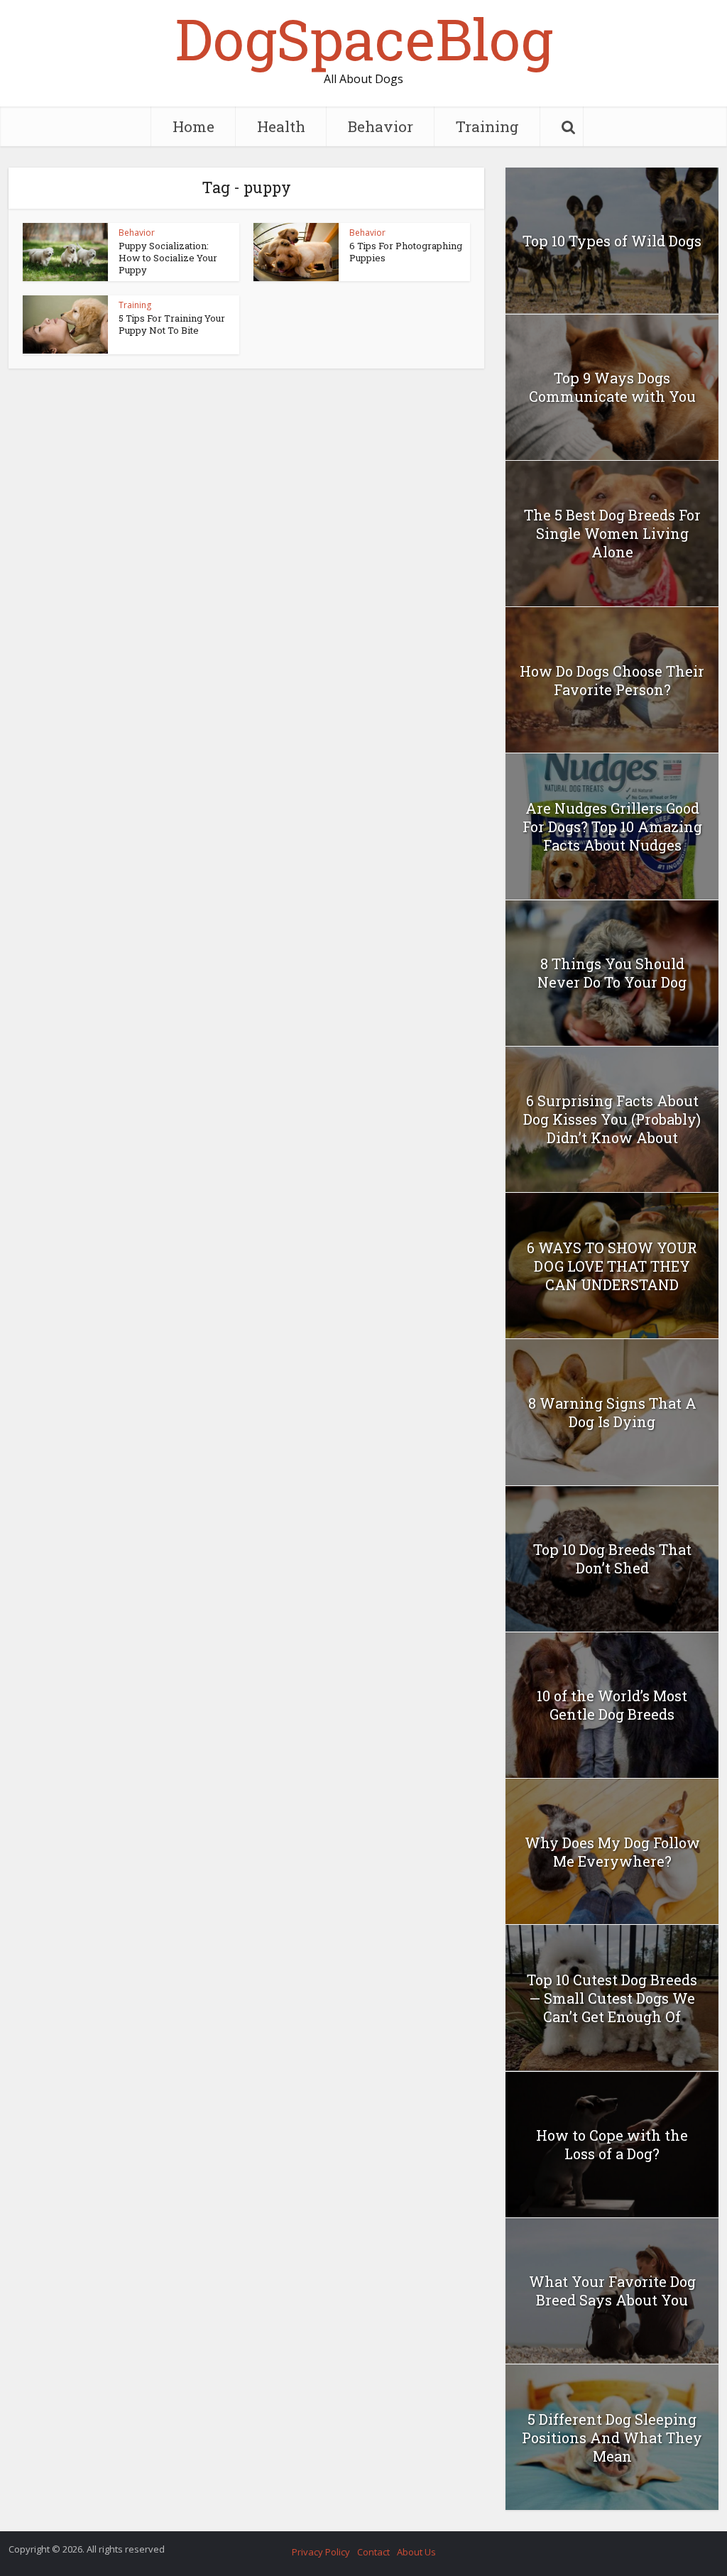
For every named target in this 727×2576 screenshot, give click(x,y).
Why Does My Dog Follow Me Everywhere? (612, 1852)
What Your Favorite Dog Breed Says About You (612, 2291)
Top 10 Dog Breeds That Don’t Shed (612, 1559)
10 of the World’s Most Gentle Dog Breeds (612, 1705)
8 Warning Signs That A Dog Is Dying (612, 1412)
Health (281, 126)
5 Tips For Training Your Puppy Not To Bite (172, 324)
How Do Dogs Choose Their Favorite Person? (612, 680)
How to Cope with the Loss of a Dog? (612, 2144)
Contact (373, 2552)
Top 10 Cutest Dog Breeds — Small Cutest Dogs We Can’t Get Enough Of (612, 1998)
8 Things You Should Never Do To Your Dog (612, 973)
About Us (416, 2552)
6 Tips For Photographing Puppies (406, 252)
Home (193, 126)
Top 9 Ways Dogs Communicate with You (612, 387)
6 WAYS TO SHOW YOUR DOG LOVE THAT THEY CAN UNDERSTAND (612, 1266)
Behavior (381, 126)
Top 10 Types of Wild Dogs (612, 241)
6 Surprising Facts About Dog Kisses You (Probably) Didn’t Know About (612, 1119)
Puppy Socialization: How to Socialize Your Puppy (168, 258)
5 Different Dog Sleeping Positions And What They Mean (612, 2438)
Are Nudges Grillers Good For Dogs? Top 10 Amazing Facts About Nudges (612, 826)
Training (487, 126)
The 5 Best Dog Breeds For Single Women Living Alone (612, 533)
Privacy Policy (321, 2552)
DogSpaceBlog (364, 38)
